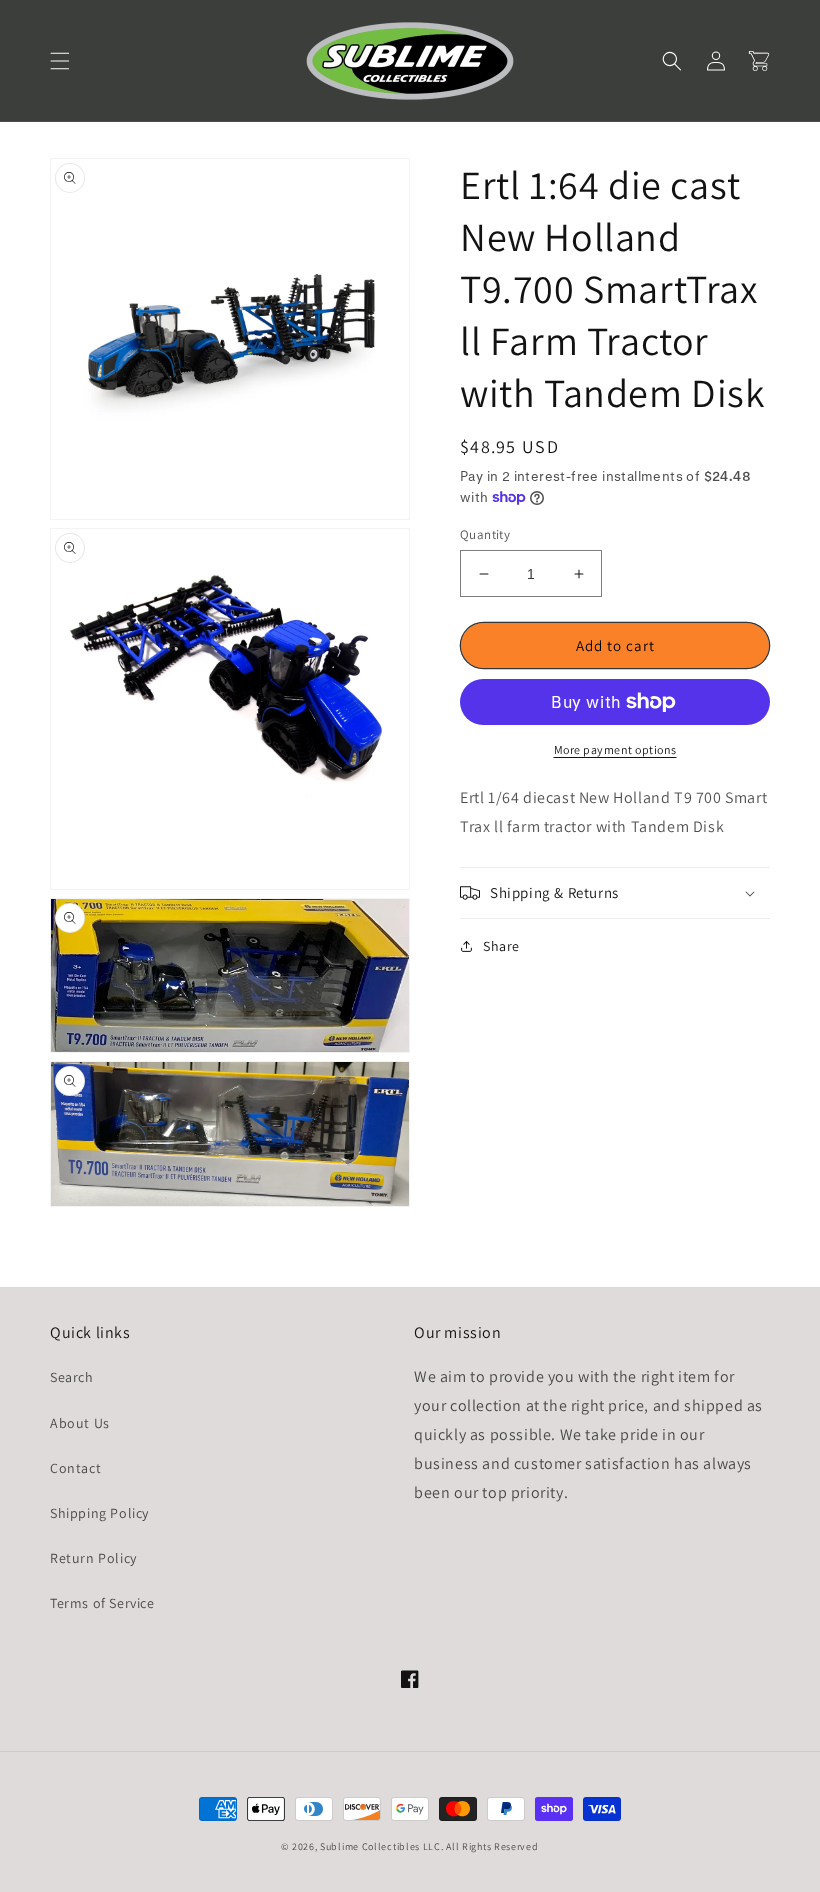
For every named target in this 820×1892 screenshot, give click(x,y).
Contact (75, 1468)
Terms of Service (102, 1603)
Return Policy (93, 1558)
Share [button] (501, 946)
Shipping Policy (99, 1513)
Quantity (485, 534)
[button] (60, 61)
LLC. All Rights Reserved (481, 1846)
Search (72, 1377)
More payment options (615, 749)
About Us (80, 1423)
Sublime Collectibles (370, 1846)
